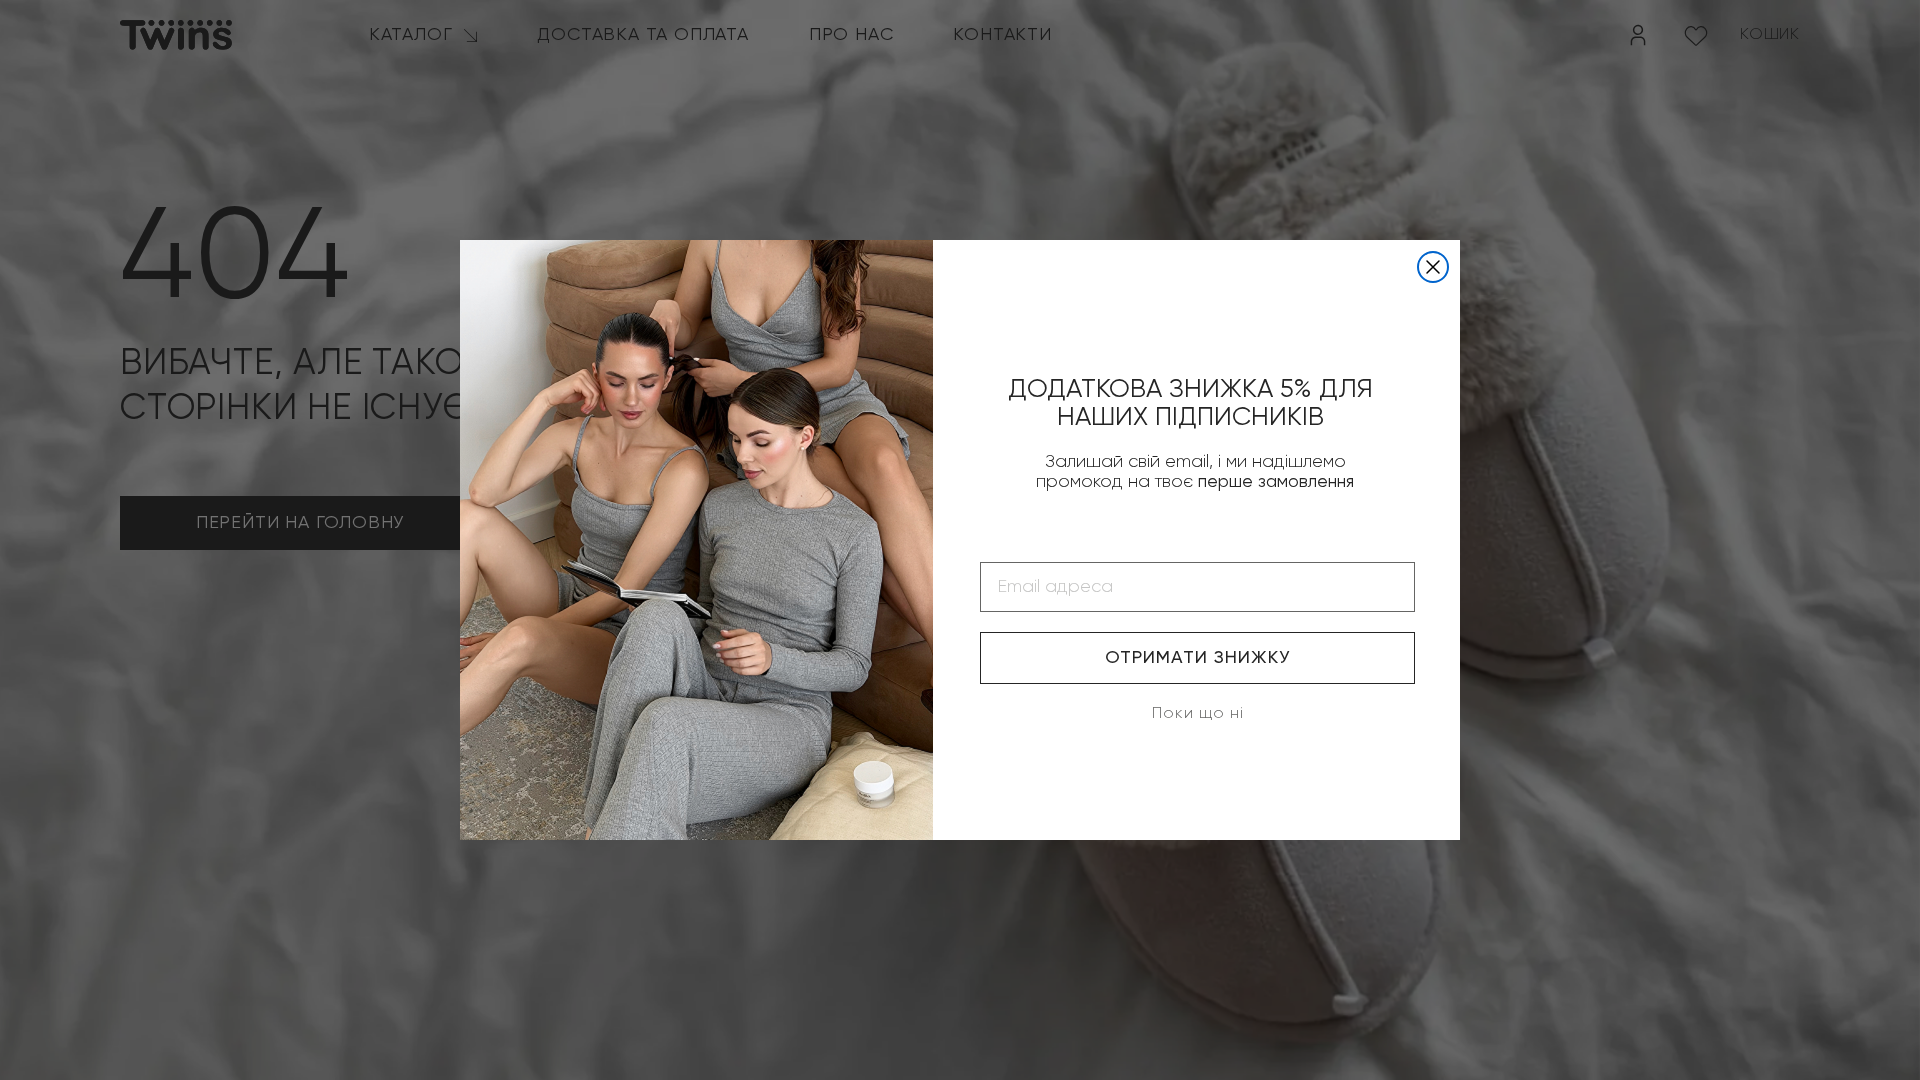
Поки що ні (1198, 714)
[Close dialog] (1433, 267)
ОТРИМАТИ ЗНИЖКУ (1197, 658)
